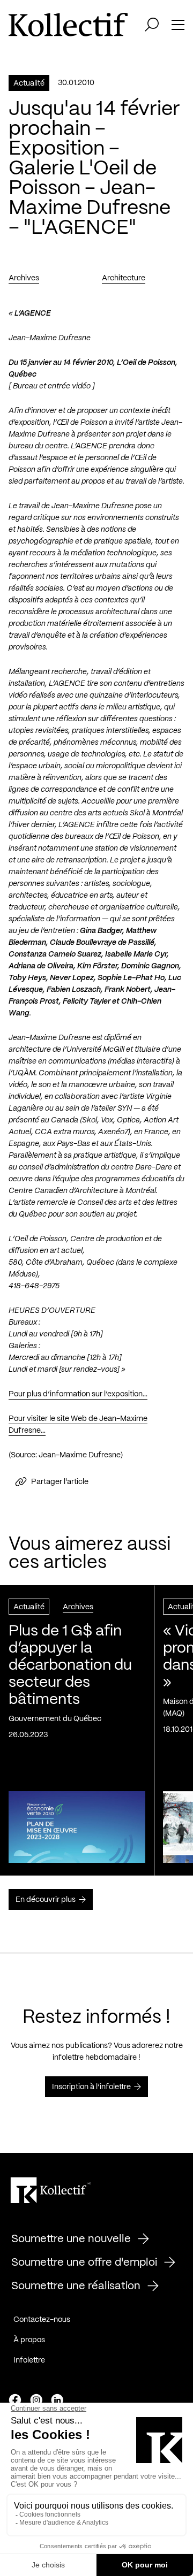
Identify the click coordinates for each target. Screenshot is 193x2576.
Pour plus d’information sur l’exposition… (78, 1394)
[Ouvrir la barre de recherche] (152, 25)
